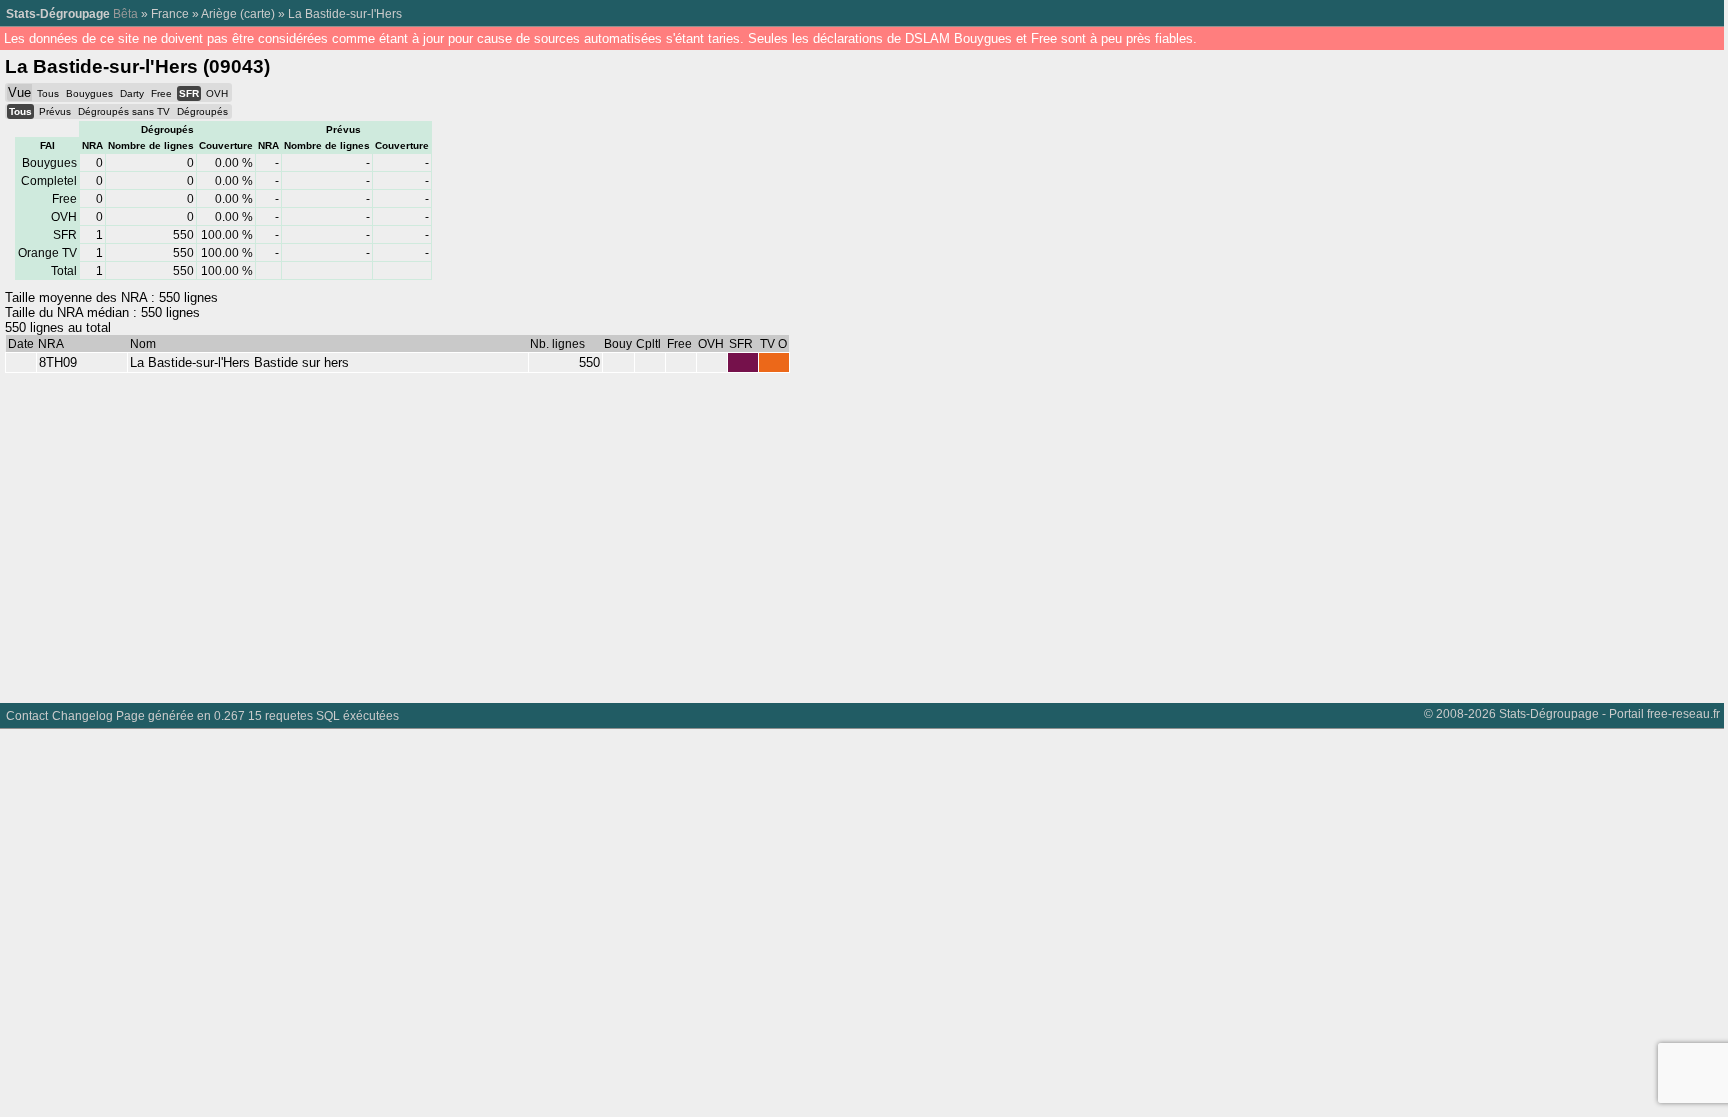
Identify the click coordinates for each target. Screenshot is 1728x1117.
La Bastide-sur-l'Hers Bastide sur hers (239, 362)
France (170, 13)
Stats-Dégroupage (58, 13)
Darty (132, 93)
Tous (48, 93)
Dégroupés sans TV (124, 111)
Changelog (82, 715)
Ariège (219, 13)
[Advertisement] (600, 533)
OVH (217, 93)
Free (161, 93)
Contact (27, 715)
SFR (189, 93)
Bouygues (89, 93)
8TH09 (58, 362)
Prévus (55, 111)
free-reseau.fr (1683, 713)
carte (257, 13)
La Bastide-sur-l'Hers (345, 13)
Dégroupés (202, 111)
